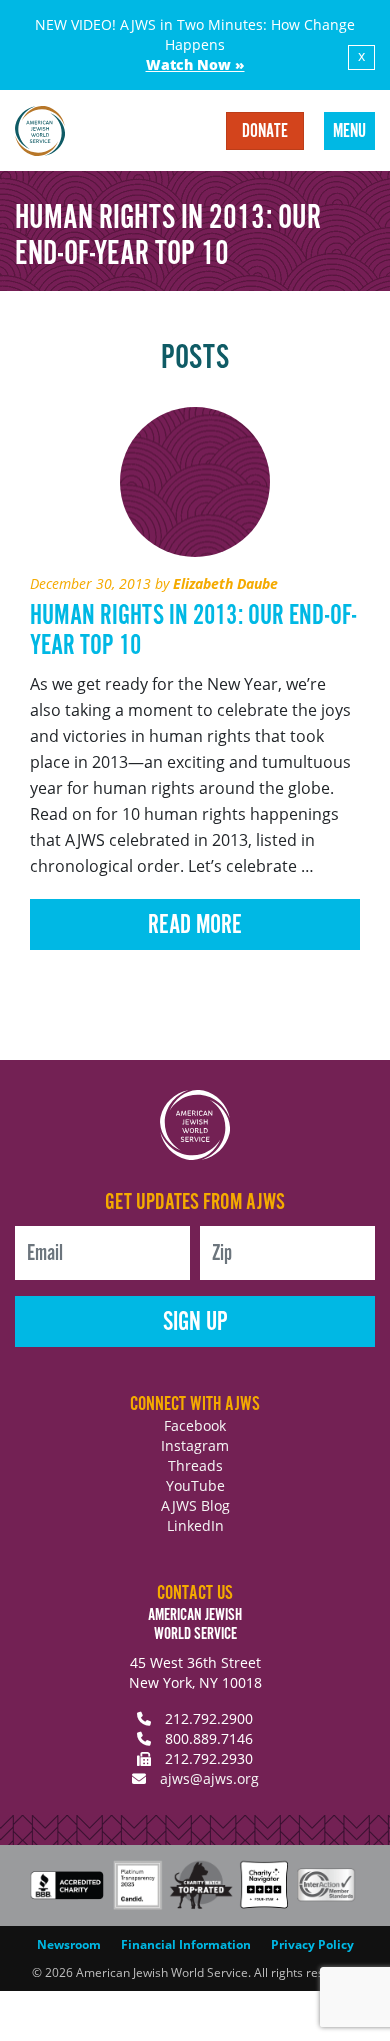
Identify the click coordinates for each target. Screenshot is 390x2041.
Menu (349, 132)
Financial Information (186, 1944)
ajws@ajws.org (209, 1778)
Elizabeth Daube (225, 583)
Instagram (195, 1445)
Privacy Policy (312, 1944)
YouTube (195, 1485)
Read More (195, 925)
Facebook (195, 1425)
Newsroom (69, 1944)
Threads (195, 1465)
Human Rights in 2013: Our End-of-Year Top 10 (193, 631)
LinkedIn (195, 1525)
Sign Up (195, 1322)
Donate (265, 132)
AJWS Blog (195, 1505)
